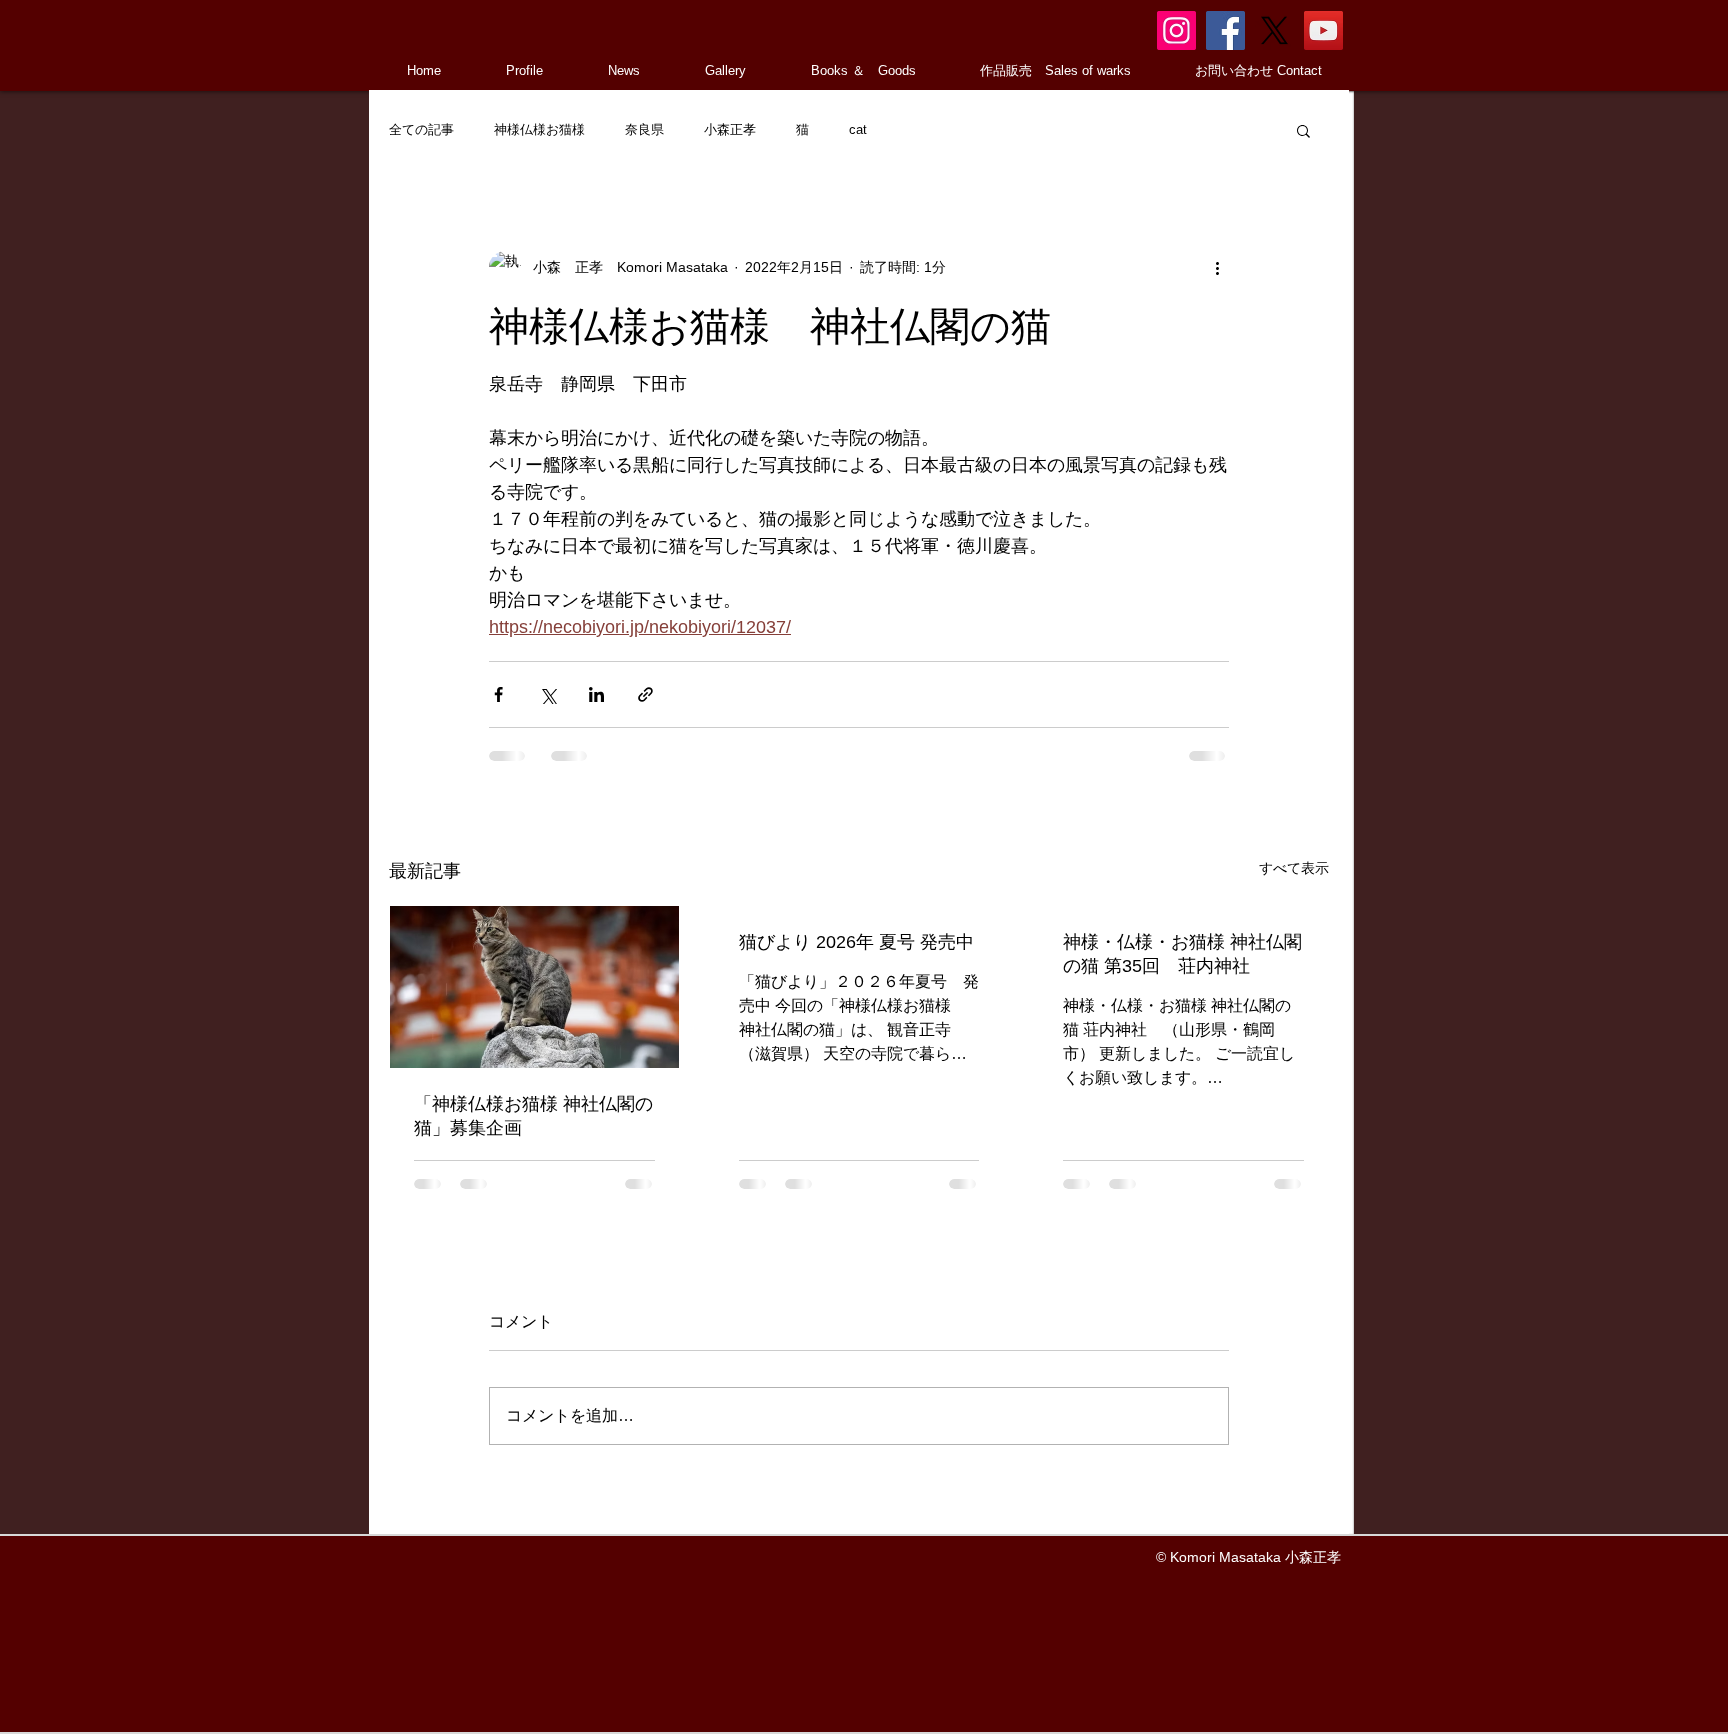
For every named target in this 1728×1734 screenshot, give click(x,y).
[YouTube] (1323, 30)
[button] (1303, 130)
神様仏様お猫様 (539, 129)
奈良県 (644, 129)
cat (858, 129)
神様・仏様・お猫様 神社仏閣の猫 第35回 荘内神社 (1182, 954)
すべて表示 (1294, 868)
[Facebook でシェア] (498, 694)
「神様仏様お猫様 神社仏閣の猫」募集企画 (533, 1116)
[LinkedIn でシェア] (596, 694)
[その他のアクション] (1217, 267)
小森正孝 (730, 129)
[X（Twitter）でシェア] (547, 694)
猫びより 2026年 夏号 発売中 (856, 942)
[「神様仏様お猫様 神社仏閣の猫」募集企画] (534, 987)
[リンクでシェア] (645, 694)
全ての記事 (421, 129)
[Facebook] (1225, 30)
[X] (1274, 30)
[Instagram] (1176, 30)
